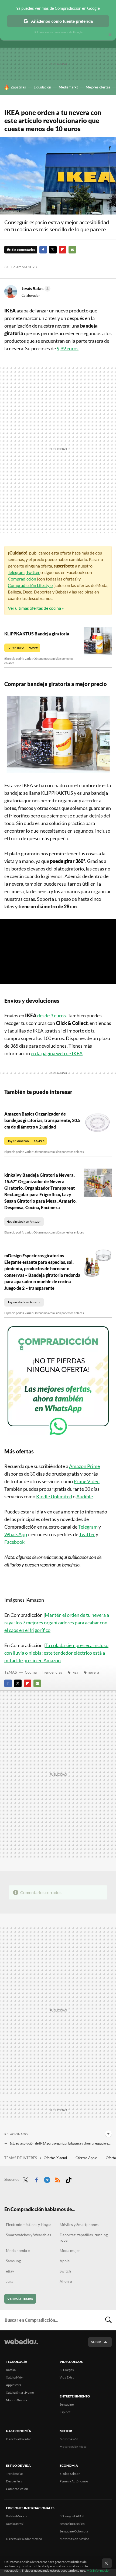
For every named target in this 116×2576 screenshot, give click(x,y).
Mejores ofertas (98, 87)
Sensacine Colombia (74, 2531)
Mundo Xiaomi (16, 2400)
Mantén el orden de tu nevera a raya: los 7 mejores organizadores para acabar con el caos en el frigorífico (57, 1622)
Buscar (108, 2320)
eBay (10, 2271)
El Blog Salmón (70, 2474)
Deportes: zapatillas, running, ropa (84, 2237)
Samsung (13, 2261)
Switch (65, 2271)
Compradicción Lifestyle (30, 585)
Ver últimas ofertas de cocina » (36, 608)
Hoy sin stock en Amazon (24, 1221)
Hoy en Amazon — (25, 1141)
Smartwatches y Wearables (28, 2235)
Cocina (31, 1672)
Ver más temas (20, 2299)
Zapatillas (18, 87)
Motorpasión (69, 2439)
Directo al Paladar (18, 2439)
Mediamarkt (68, 87)
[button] (35, 289)
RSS (58, 2179)
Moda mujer (70, 2250)
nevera (93, 1672)
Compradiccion (17, 2489)
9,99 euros (68, 348)
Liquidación (42, 87)
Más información (99, 2570)
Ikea (75, 1672)
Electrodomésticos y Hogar (29, 2224)
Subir (96, 2342)
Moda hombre (18, 2250)
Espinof (65, 2412)
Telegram (16, 572)
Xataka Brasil (15, 2524)
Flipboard (63, 250)
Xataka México (16, 2516)
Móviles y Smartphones (79, 2224)
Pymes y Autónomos (74, 2481)
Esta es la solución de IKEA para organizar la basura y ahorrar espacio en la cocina (61, 2143)
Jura (10, 2281)
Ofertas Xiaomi (56, 2158)
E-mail (72, 250)
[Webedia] (21, 2345)
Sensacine (67, 2404)
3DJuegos (67, 2370)
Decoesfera (14, 2481)
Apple (65, 2261)
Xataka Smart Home (20, 2392)
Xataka (11, 2370)
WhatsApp (16, 1534)
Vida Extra (67, 2377)
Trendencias (52, 1672)
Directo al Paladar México (24, 2539)
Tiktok (69, 2179)
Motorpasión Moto (73, 2447)
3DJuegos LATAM (72, 2516)
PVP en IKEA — (22, 648)
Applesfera (14, 2385)
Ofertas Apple (87, 2158)
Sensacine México (72, 2524)
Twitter (53, 250)
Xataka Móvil (15, 2377)
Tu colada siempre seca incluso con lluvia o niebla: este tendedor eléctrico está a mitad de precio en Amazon (56, 1653)
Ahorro (66, 2281)
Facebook (43, 250)
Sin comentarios (23, 250)
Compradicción (22, 579)
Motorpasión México (74, 2539)
